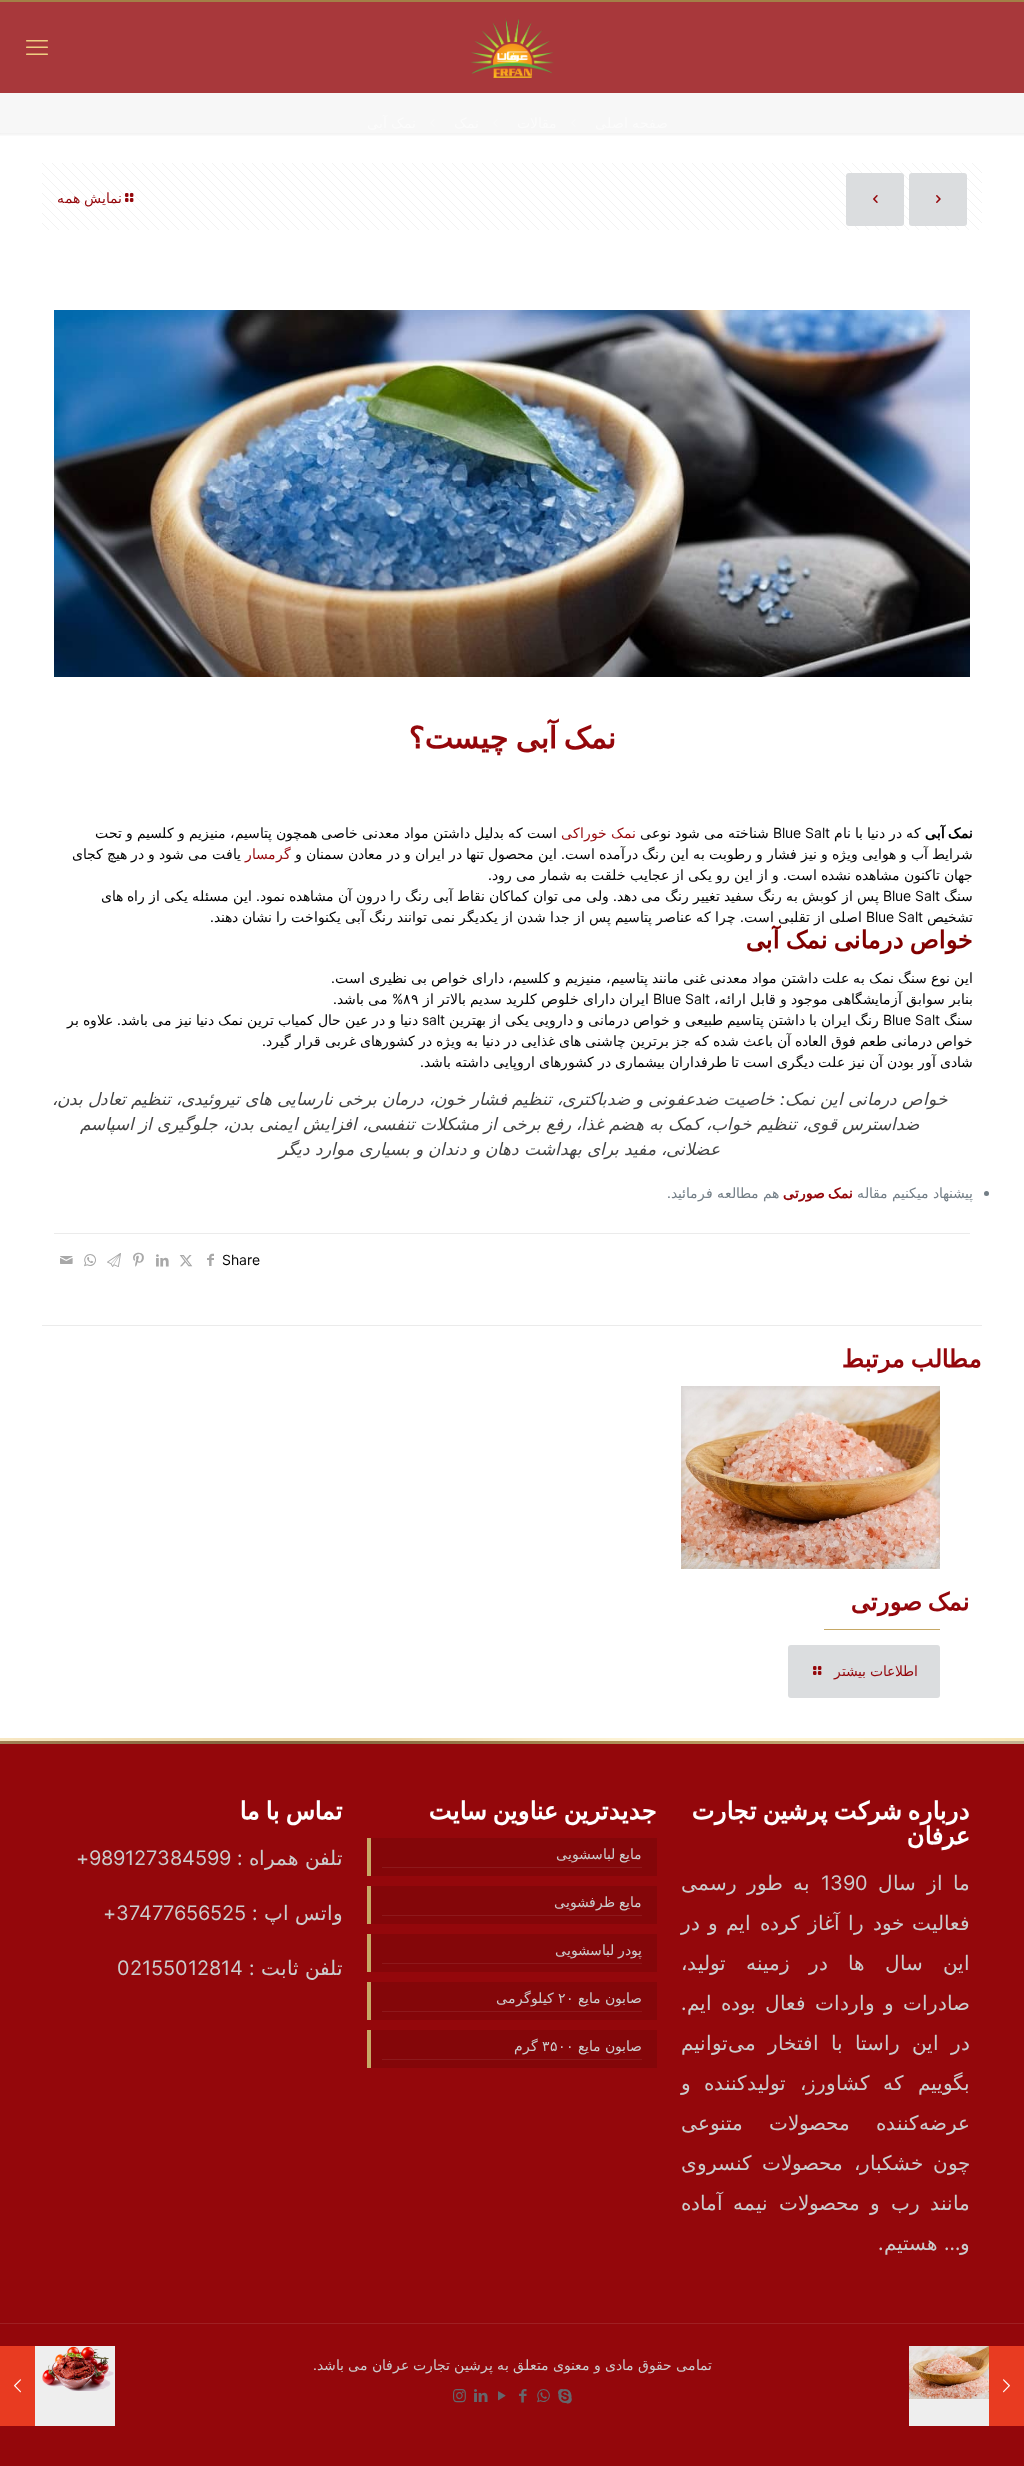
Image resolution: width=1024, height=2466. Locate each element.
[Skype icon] (564, 2395)
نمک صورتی (910, 1601)
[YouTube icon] (501, 2395)
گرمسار (268, 853)
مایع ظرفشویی (597, 1901)
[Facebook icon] (522, 2395)
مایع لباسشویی (598, 1853)
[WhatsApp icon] (543, 2395)
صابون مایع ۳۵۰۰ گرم (577, 2045)
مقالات (537, 122)
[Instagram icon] (459, 2395)
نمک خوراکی (598, 832)
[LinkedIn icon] (480, 2395)
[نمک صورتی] (1006, 2386)
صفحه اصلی (631, 122)
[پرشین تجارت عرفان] (512, 47)
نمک (466, 122)
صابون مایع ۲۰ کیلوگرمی (568, 1997)
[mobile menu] (37, 47)
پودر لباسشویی (598, 1949)
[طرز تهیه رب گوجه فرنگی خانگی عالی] (17, 2386)
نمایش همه (89, 197)
